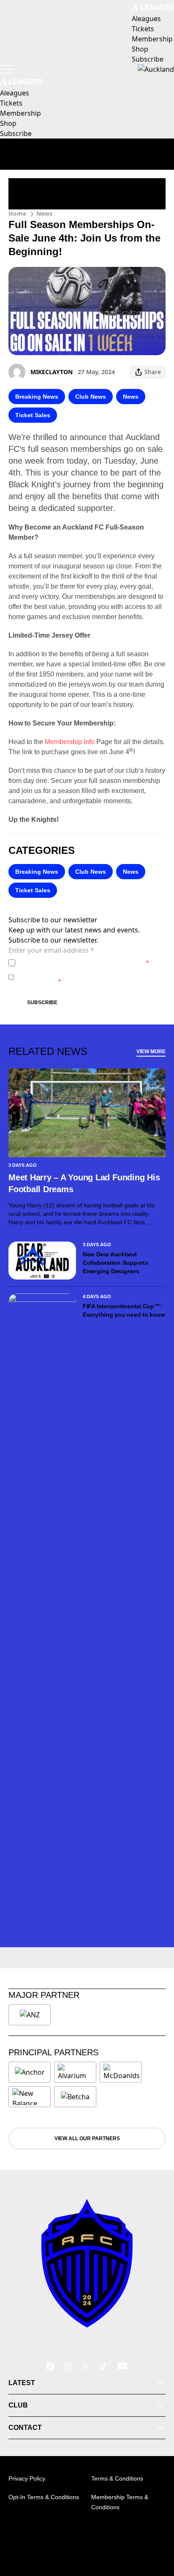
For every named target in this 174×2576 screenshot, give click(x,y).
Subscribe (42, 1003)
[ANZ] (30, 2015)
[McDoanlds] (122, 2072)
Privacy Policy (77, 963)
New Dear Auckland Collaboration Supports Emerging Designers (116, 1263)
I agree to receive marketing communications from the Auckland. (89, 977)
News (44, 213)
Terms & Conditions (117, 2478)
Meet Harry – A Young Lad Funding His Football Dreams (84, 1183)
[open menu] (6, 69)
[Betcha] (75, 2097)
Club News (91, 397)
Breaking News (37, 397)
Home (17, 213)
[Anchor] (30, 2072)
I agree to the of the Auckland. (84, 963)
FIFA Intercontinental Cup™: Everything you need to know (124, 1310)
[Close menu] (155, 2530)
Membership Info (70, 742)
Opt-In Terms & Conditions (44, 2497)
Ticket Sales (33, 415)
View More (151, 1052)
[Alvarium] (75, 2072)
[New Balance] (30, 2097)
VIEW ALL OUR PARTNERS (87, 2139)
